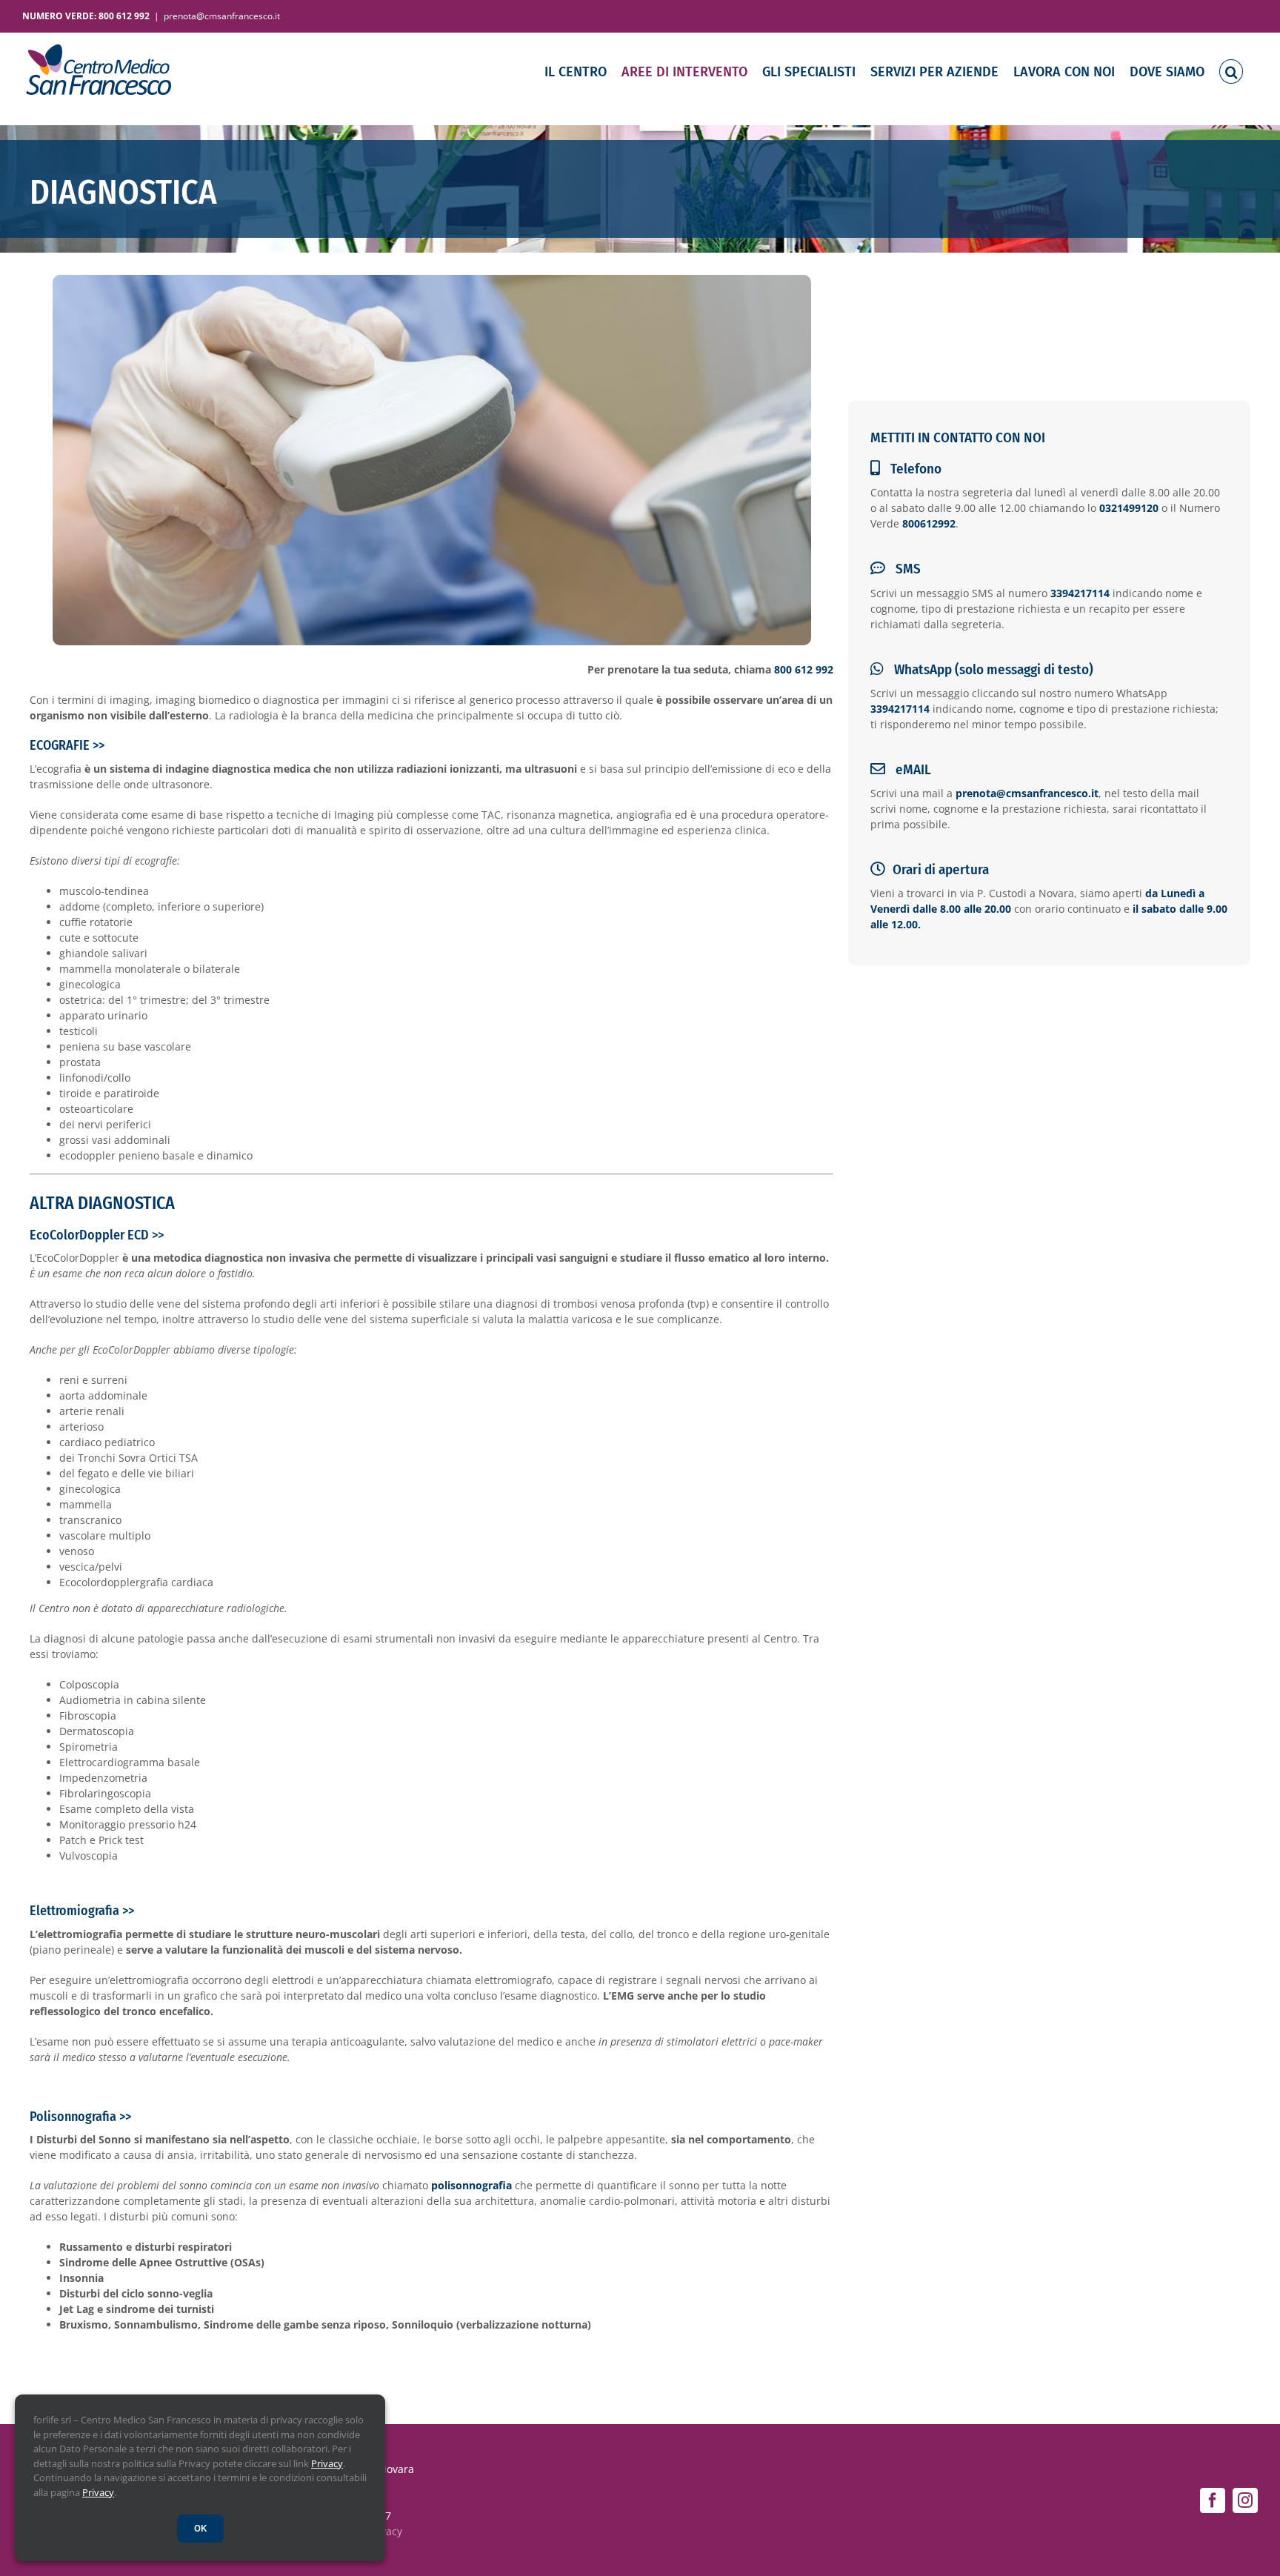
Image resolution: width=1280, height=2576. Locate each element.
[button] (1231, 71)
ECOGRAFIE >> (67, 745)
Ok (200, 2528)
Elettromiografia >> (82, 1911)
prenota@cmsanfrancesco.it (222, 16)
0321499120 (1129, 508)
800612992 (929, 523)
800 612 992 (804, 669)
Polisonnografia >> (80, 2117)
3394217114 (1080, 593)
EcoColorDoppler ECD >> (97, 1235)
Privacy (327, 2463)
